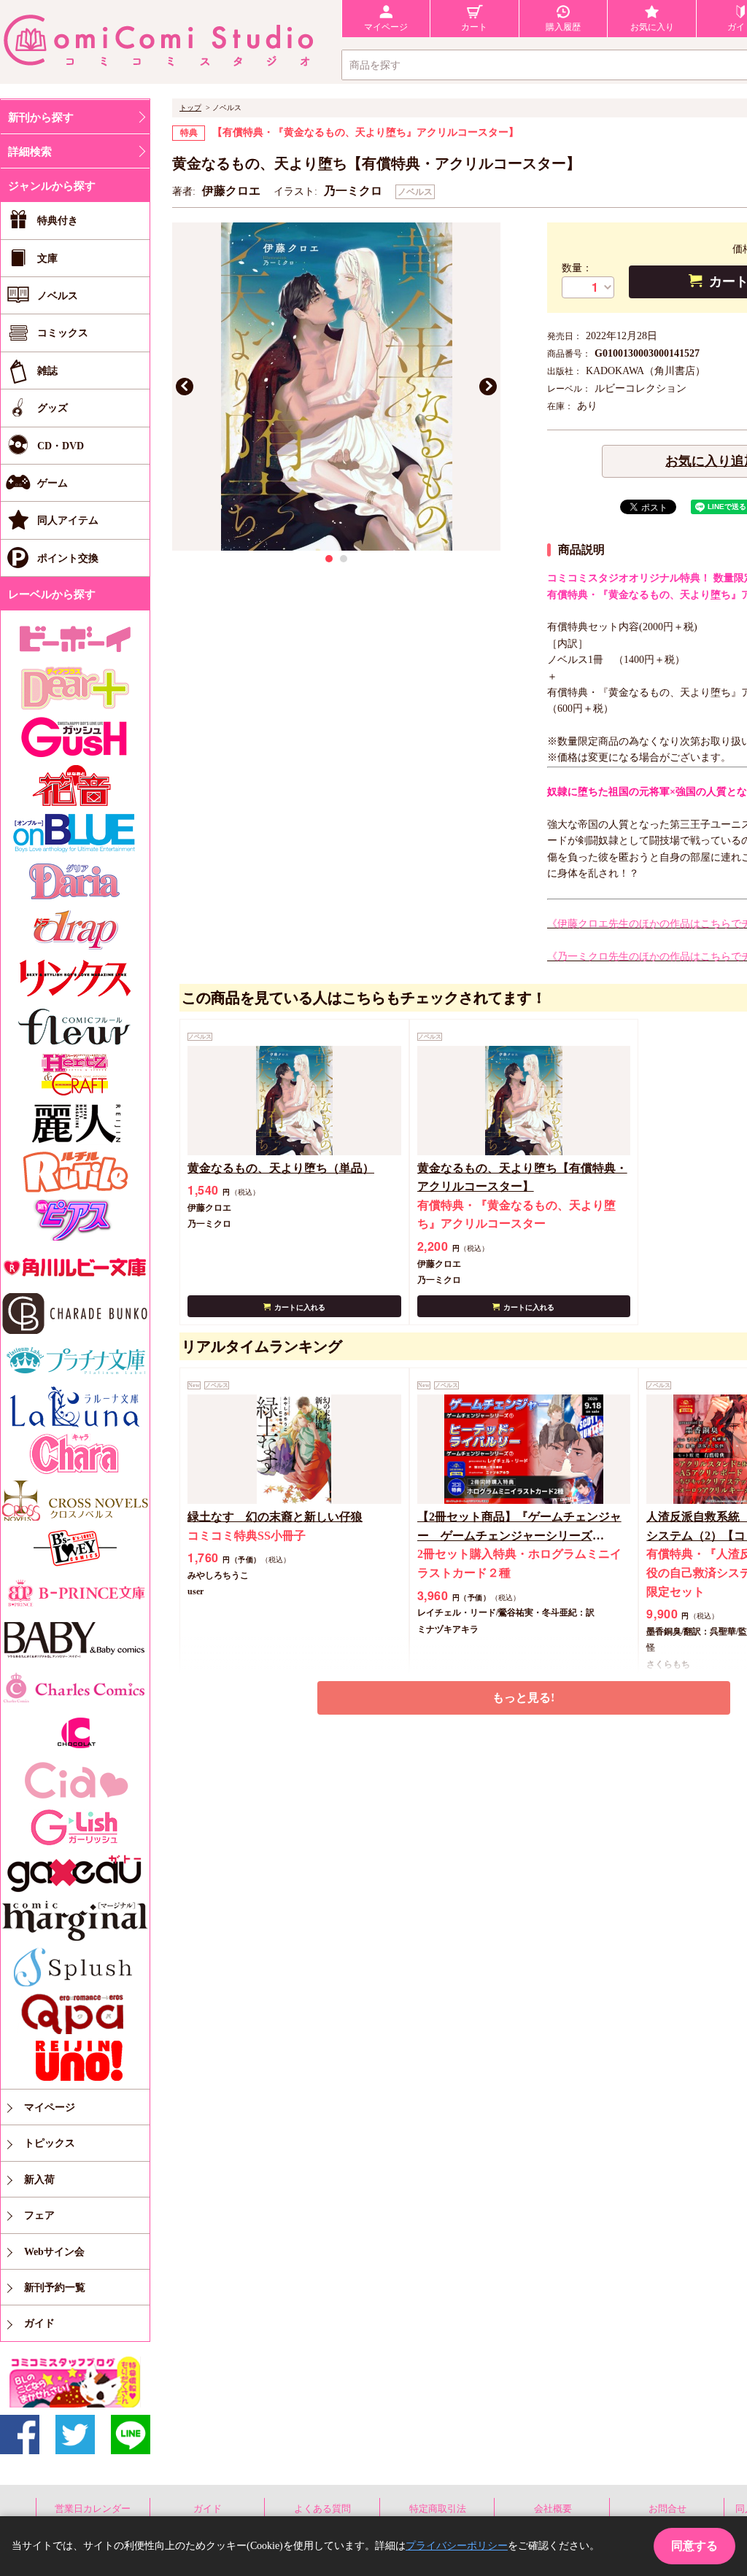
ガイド (208, 2509)
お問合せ (667, 2509)
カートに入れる (300, 1307)
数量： (577, 268)
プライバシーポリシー (457, 2546)
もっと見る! (523, 1698)
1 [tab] (329, 559)
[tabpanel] (336, 387)
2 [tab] (344, 559)
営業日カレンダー (93, 2509)
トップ (190, 108)
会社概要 (553, 2509)
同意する (694, 2546)
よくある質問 (322, 2509)
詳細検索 (30, 152)
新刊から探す (41, 117)
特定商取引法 (438, 2509)
